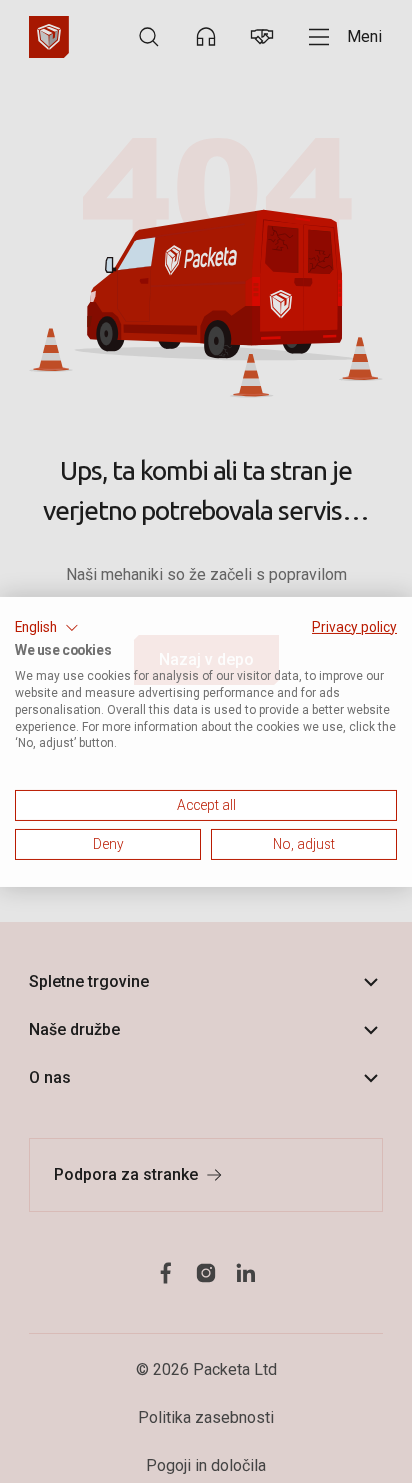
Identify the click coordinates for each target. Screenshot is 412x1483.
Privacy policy (354, 626)
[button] (47, 627)
